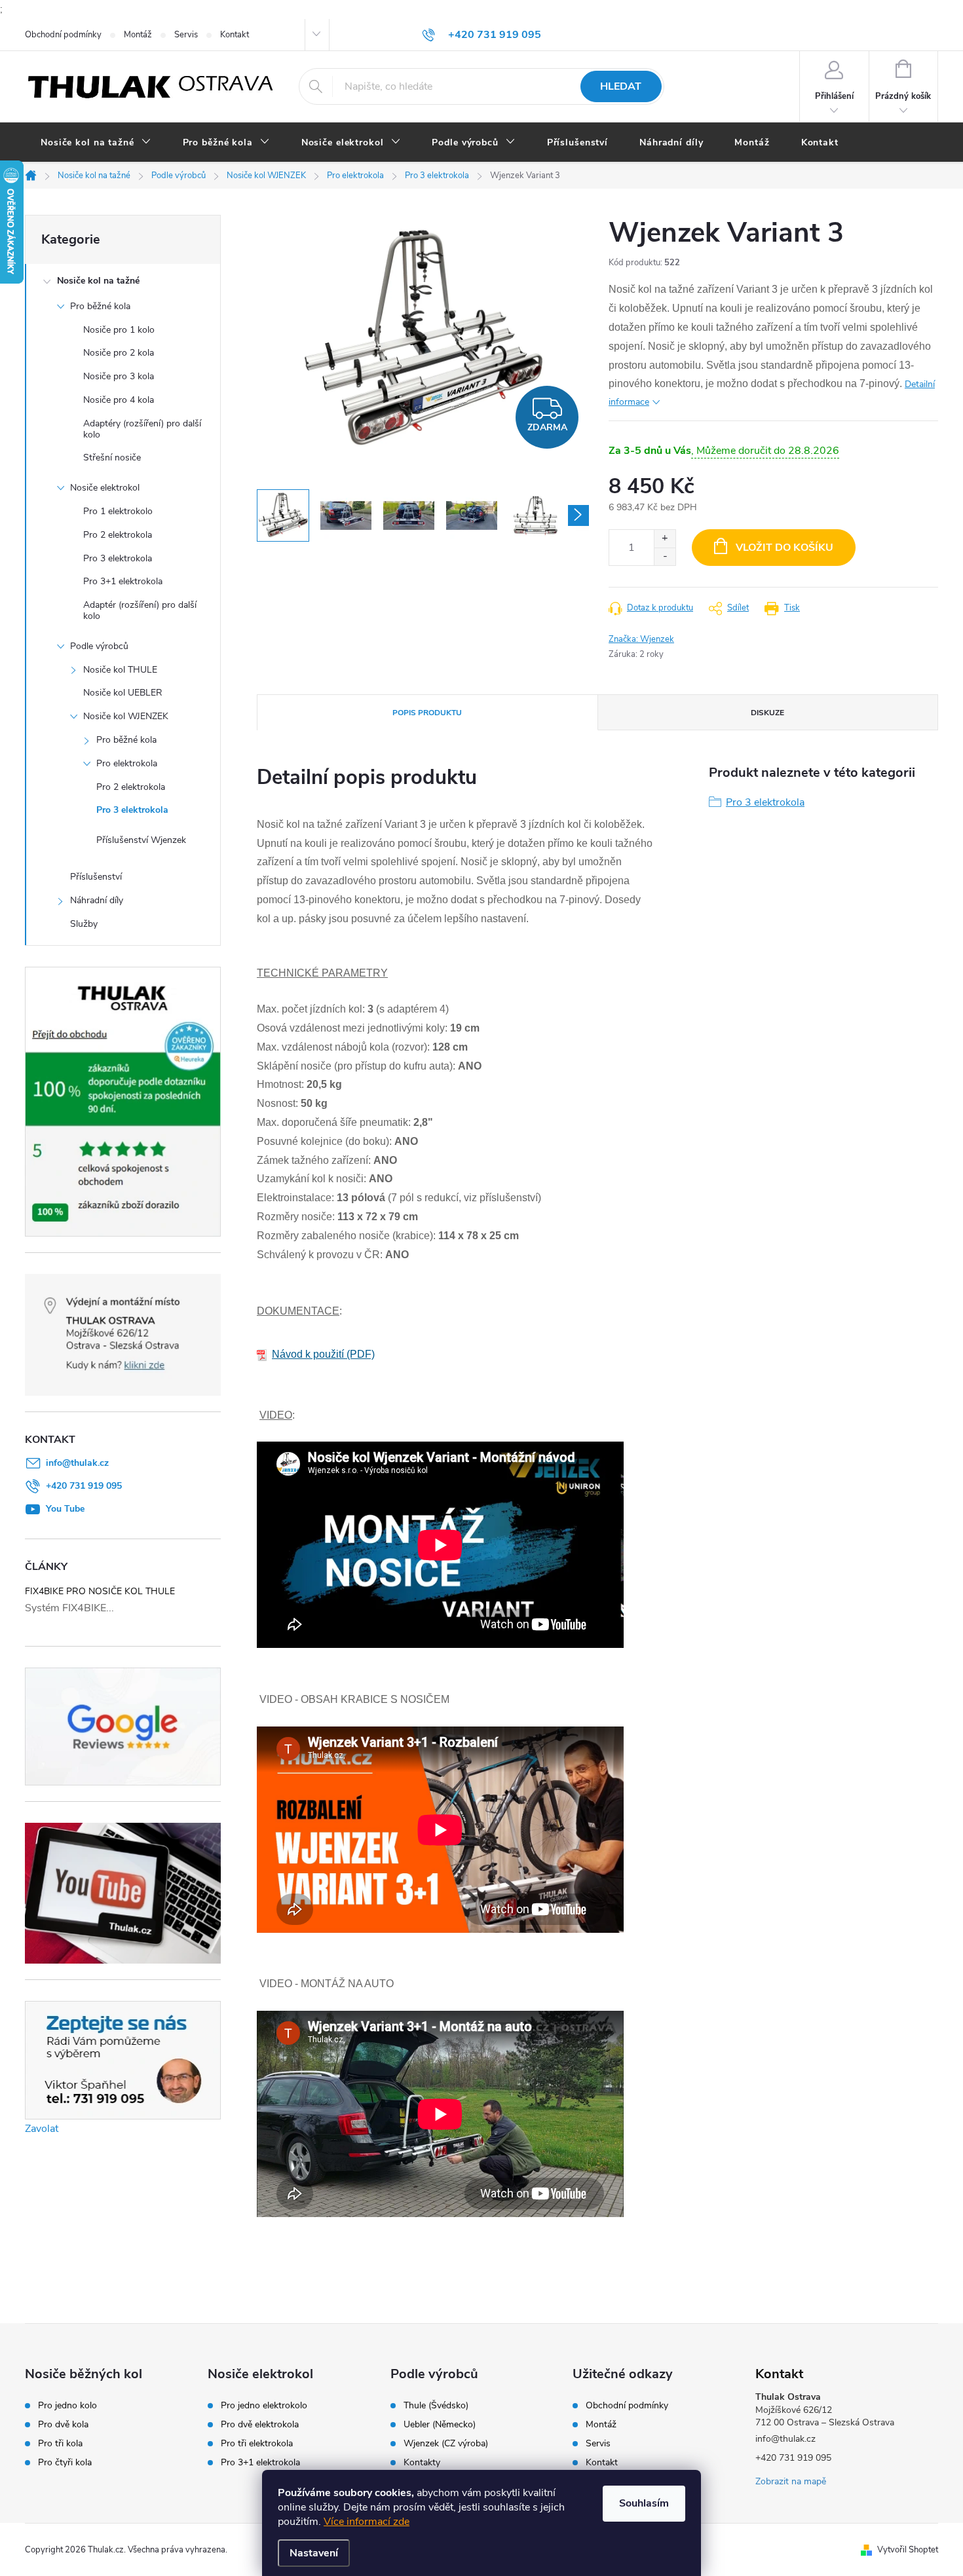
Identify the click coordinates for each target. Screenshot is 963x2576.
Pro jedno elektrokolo (264, 2406)
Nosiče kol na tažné (98, 281)
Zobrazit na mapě (791, 2481)
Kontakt (235, 35)
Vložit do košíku (784, 548)
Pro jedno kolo (67, 2406)
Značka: (641, 639)
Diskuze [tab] (767, 713)
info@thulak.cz (77, 1463)
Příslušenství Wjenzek (141, 840)
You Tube (65, 1509)
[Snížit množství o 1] (665, 556)
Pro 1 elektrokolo (118, 511)
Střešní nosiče (112, 457)
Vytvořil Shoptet (908, 2550)
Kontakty (422, 2463)
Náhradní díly (97, 900)
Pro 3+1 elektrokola (123, 581)
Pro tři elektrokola (257, 2444)
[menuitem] (96, 143)
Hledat (621, 86)
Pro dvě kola (63, 2425)
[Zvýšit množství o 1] (665, 539)
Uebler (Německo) (440, 2425)
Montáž (138, 35)
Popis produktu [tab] (427, 713)
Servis (186, 35)
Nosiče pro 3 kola (119, 376)
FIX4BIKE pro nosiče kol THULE (100, 1591)
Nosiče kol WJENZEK (126, 716)
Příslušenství (96, 877)
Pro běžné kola (100, 306)
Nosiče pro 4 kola (119, 400)
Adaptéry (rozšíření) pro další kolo (142, 429)
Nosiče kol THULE (120, 670)
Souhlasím (644, 2503)
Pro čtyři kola (65, 2463)
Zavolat (42, 2129)
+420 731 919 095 (84, 1486)
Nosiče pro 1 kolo (119, 330)
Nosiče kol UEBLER (123, 693)
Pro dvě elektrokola (260, 2425)
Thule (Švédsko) (436, 2406)
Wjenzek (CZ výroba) (446, 2444)
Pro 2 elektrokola (118, 535)
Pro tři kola (60, 2444)
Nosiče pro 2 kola (119, 353)
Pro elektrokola (127, 763)
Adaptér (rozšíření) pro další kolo (140, 610)
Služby (84, 924)
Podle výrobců (99, 646)
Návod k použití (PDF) (323, 1354)
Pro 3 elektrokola (118, 558)
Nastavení (314, 2553)
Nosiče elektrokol (105, 488)
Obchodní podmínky (63, 35)
